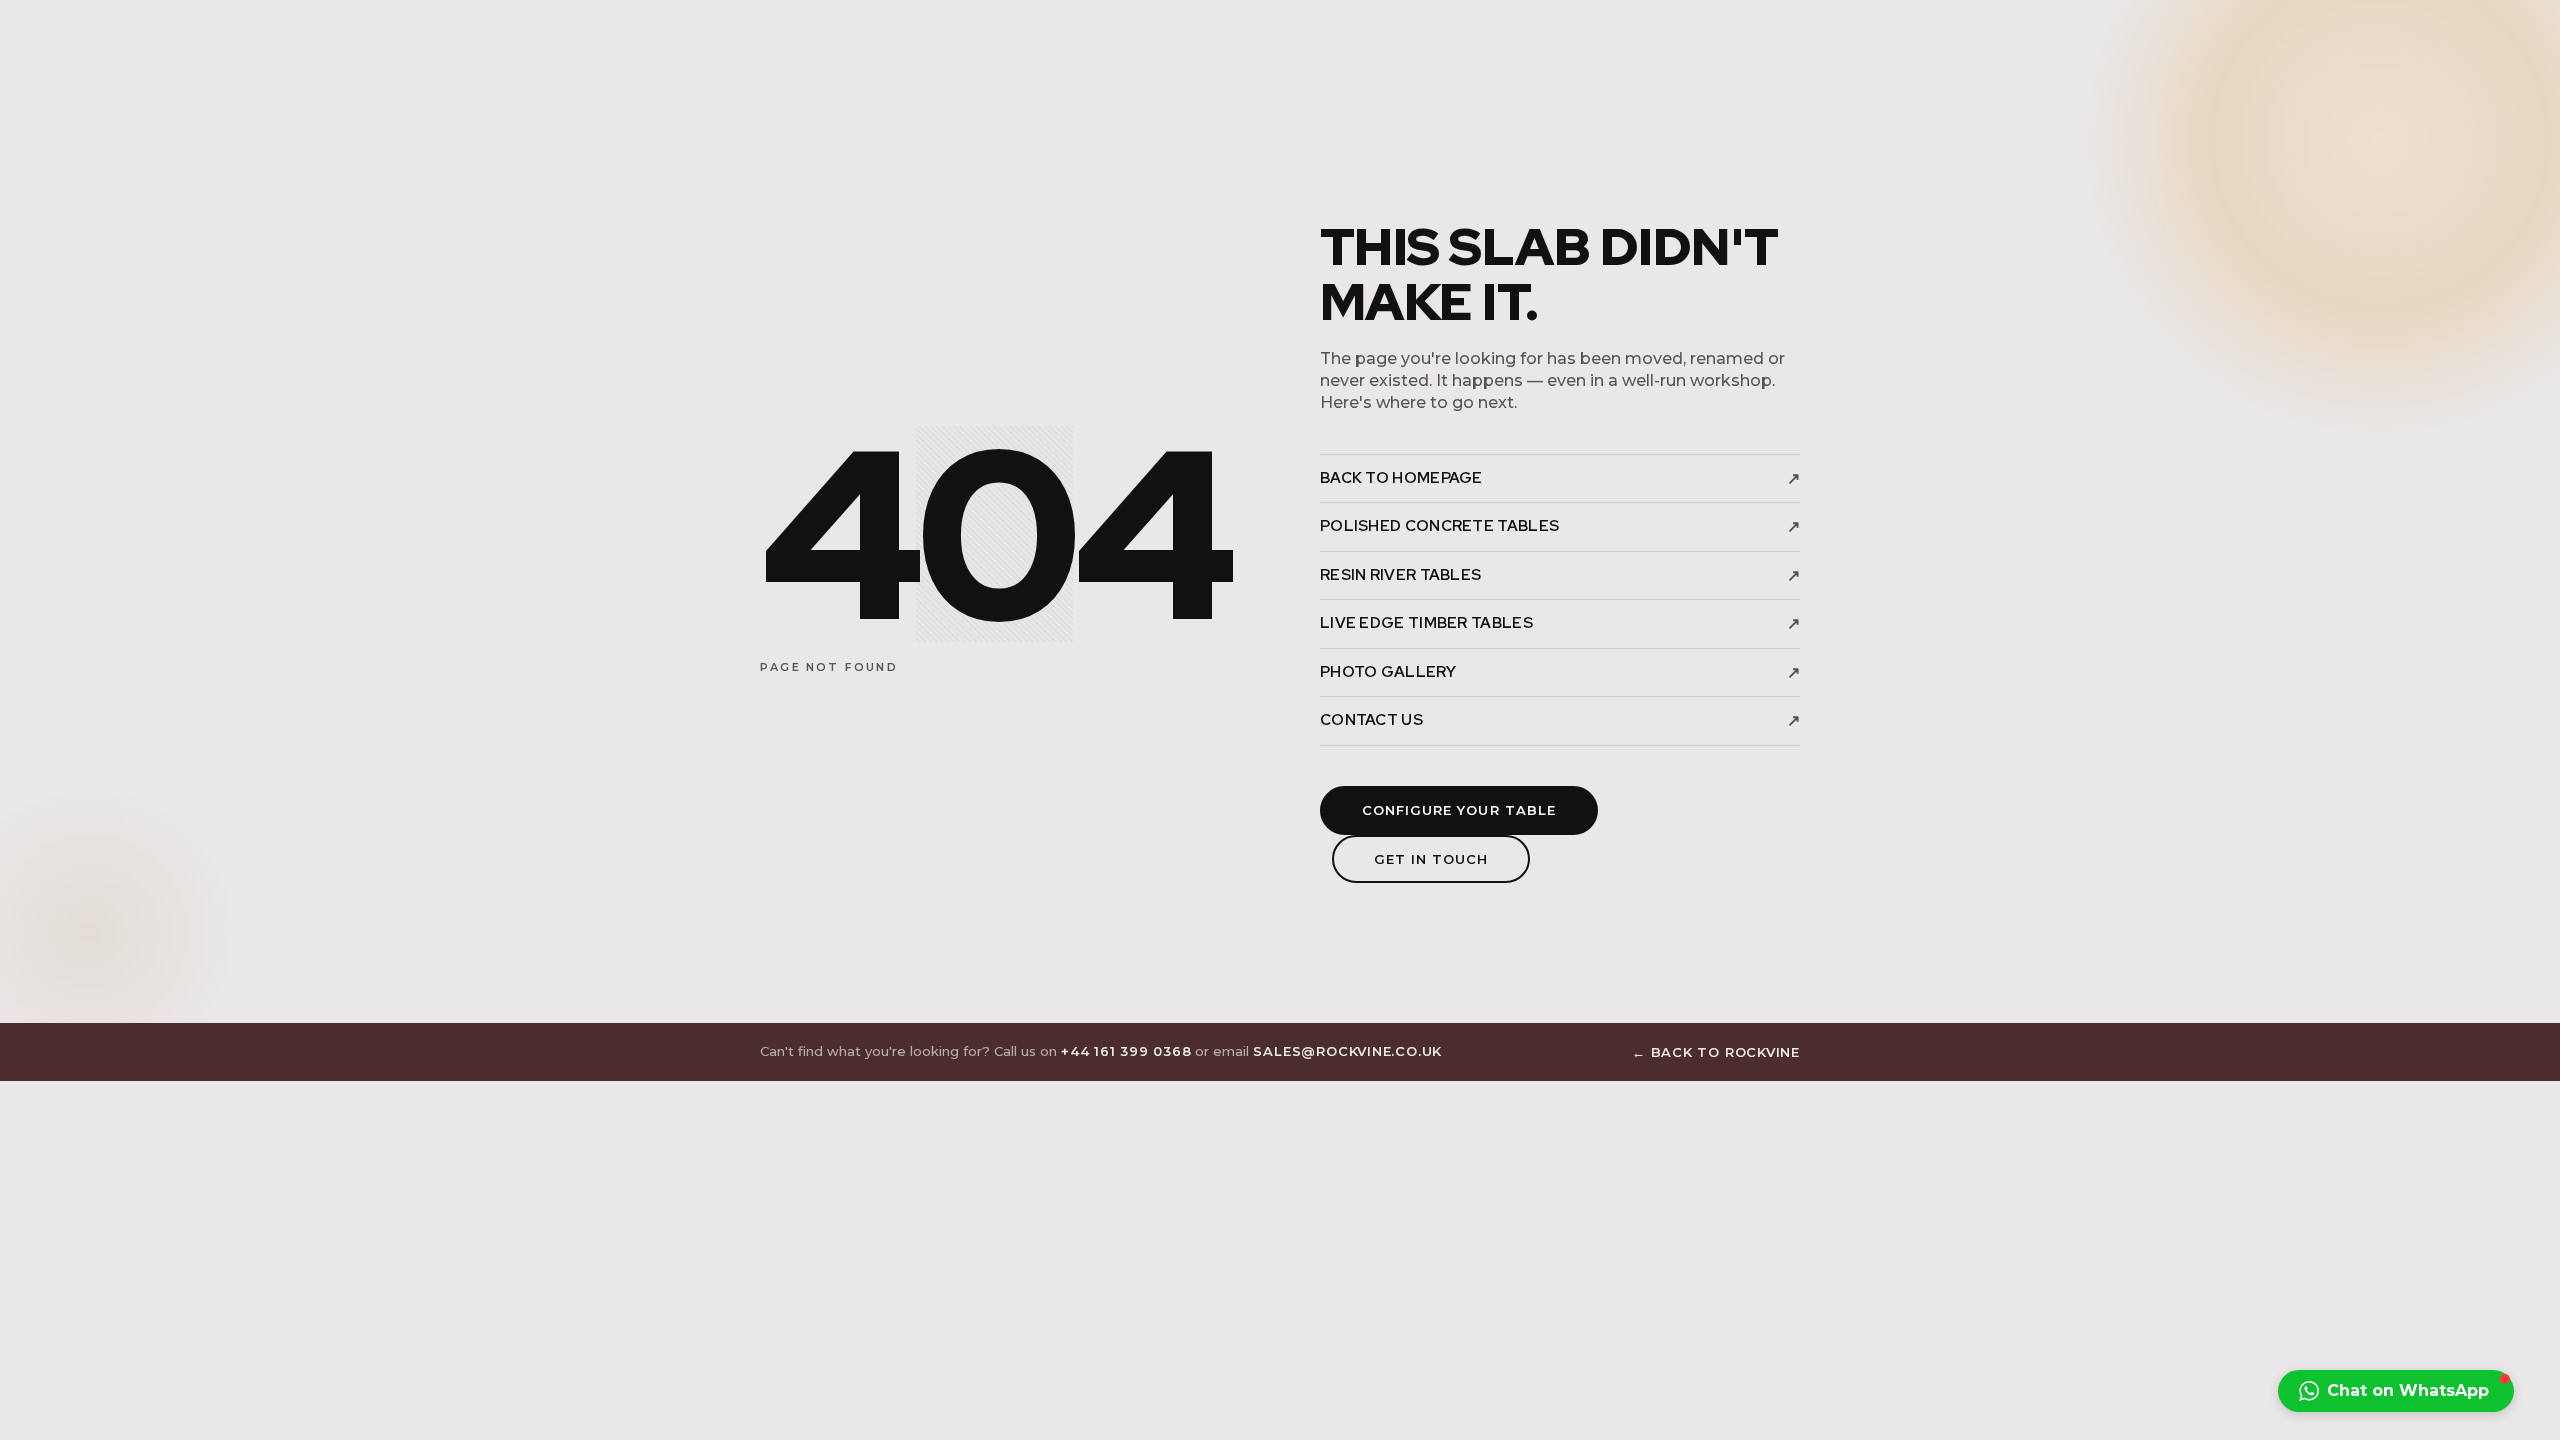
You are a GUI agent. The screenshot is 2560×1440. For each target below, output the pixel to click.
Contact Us (1560, 720)
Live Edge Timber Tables (1560, 623)
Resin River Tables (1560, 575)
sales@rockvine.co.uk (1347, 1051)
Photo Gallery (1560, 672)
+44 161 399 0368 (1126, 1051)
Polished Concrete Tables (1560, 526)
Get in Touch (1431, 859)
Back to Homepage (1560, 478)
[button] (2396, 1391)
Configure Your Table (1459, 810)
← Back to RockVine (1716, 1052)
